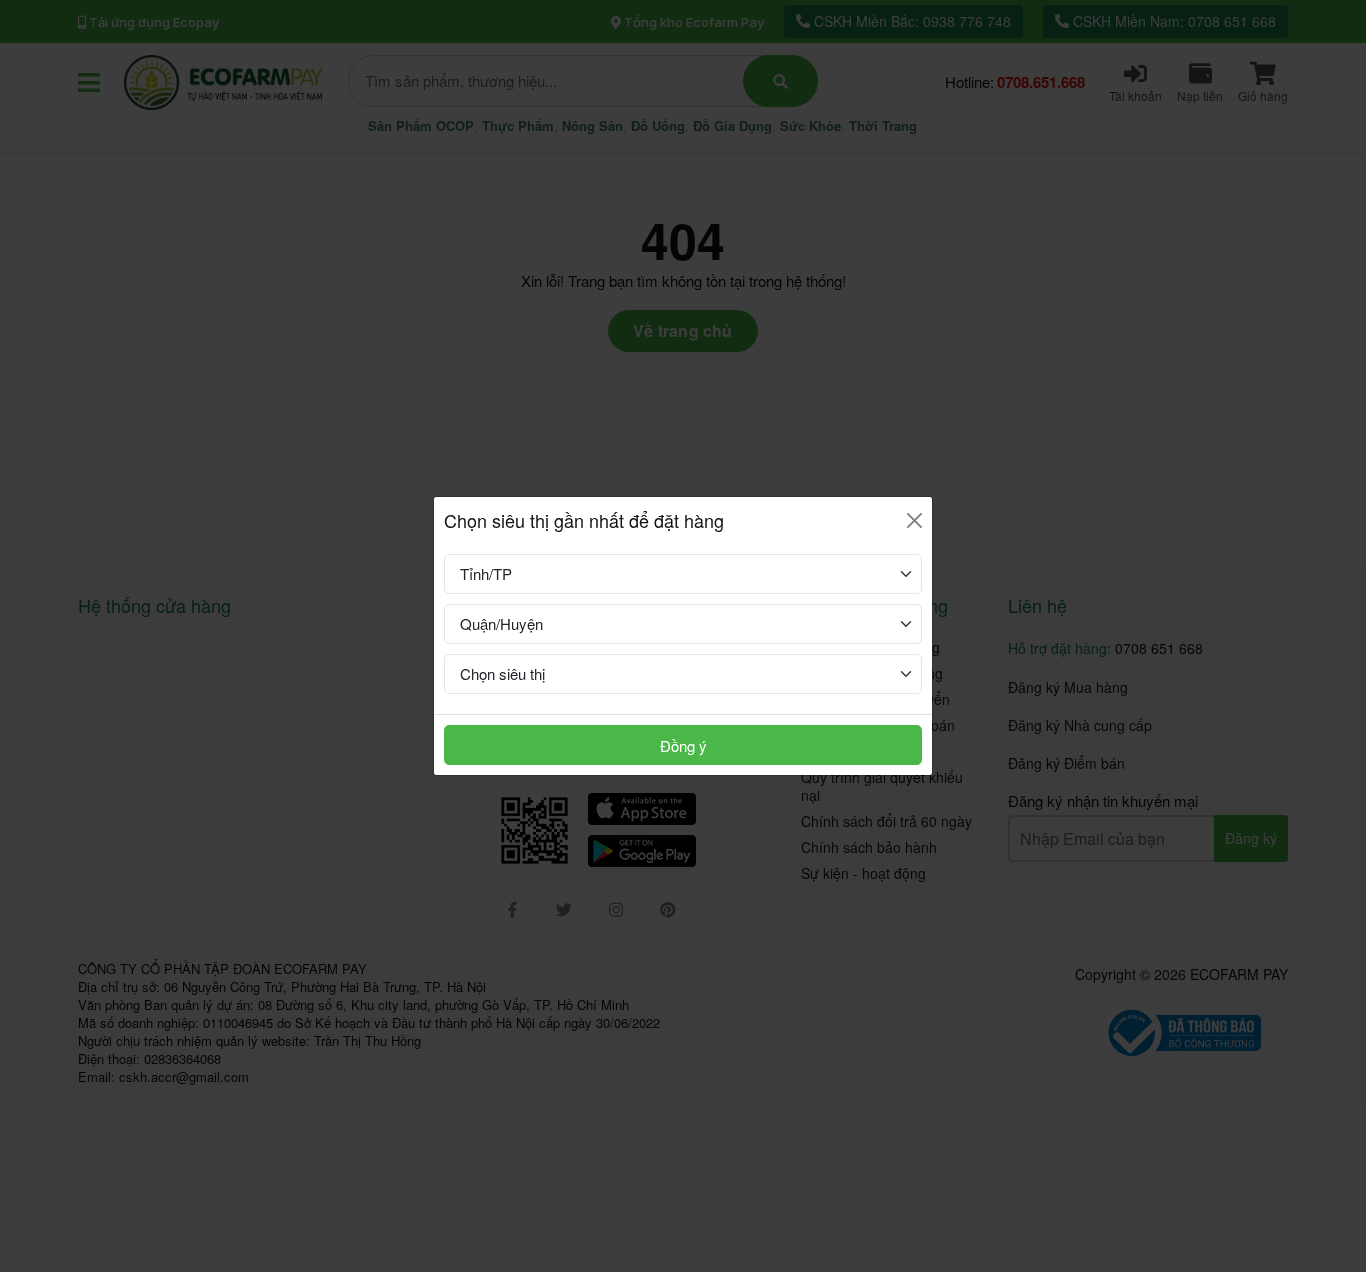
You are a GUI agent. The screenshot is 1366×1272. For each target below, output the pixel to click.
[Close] (914, 520)
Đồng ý (683, 745)
